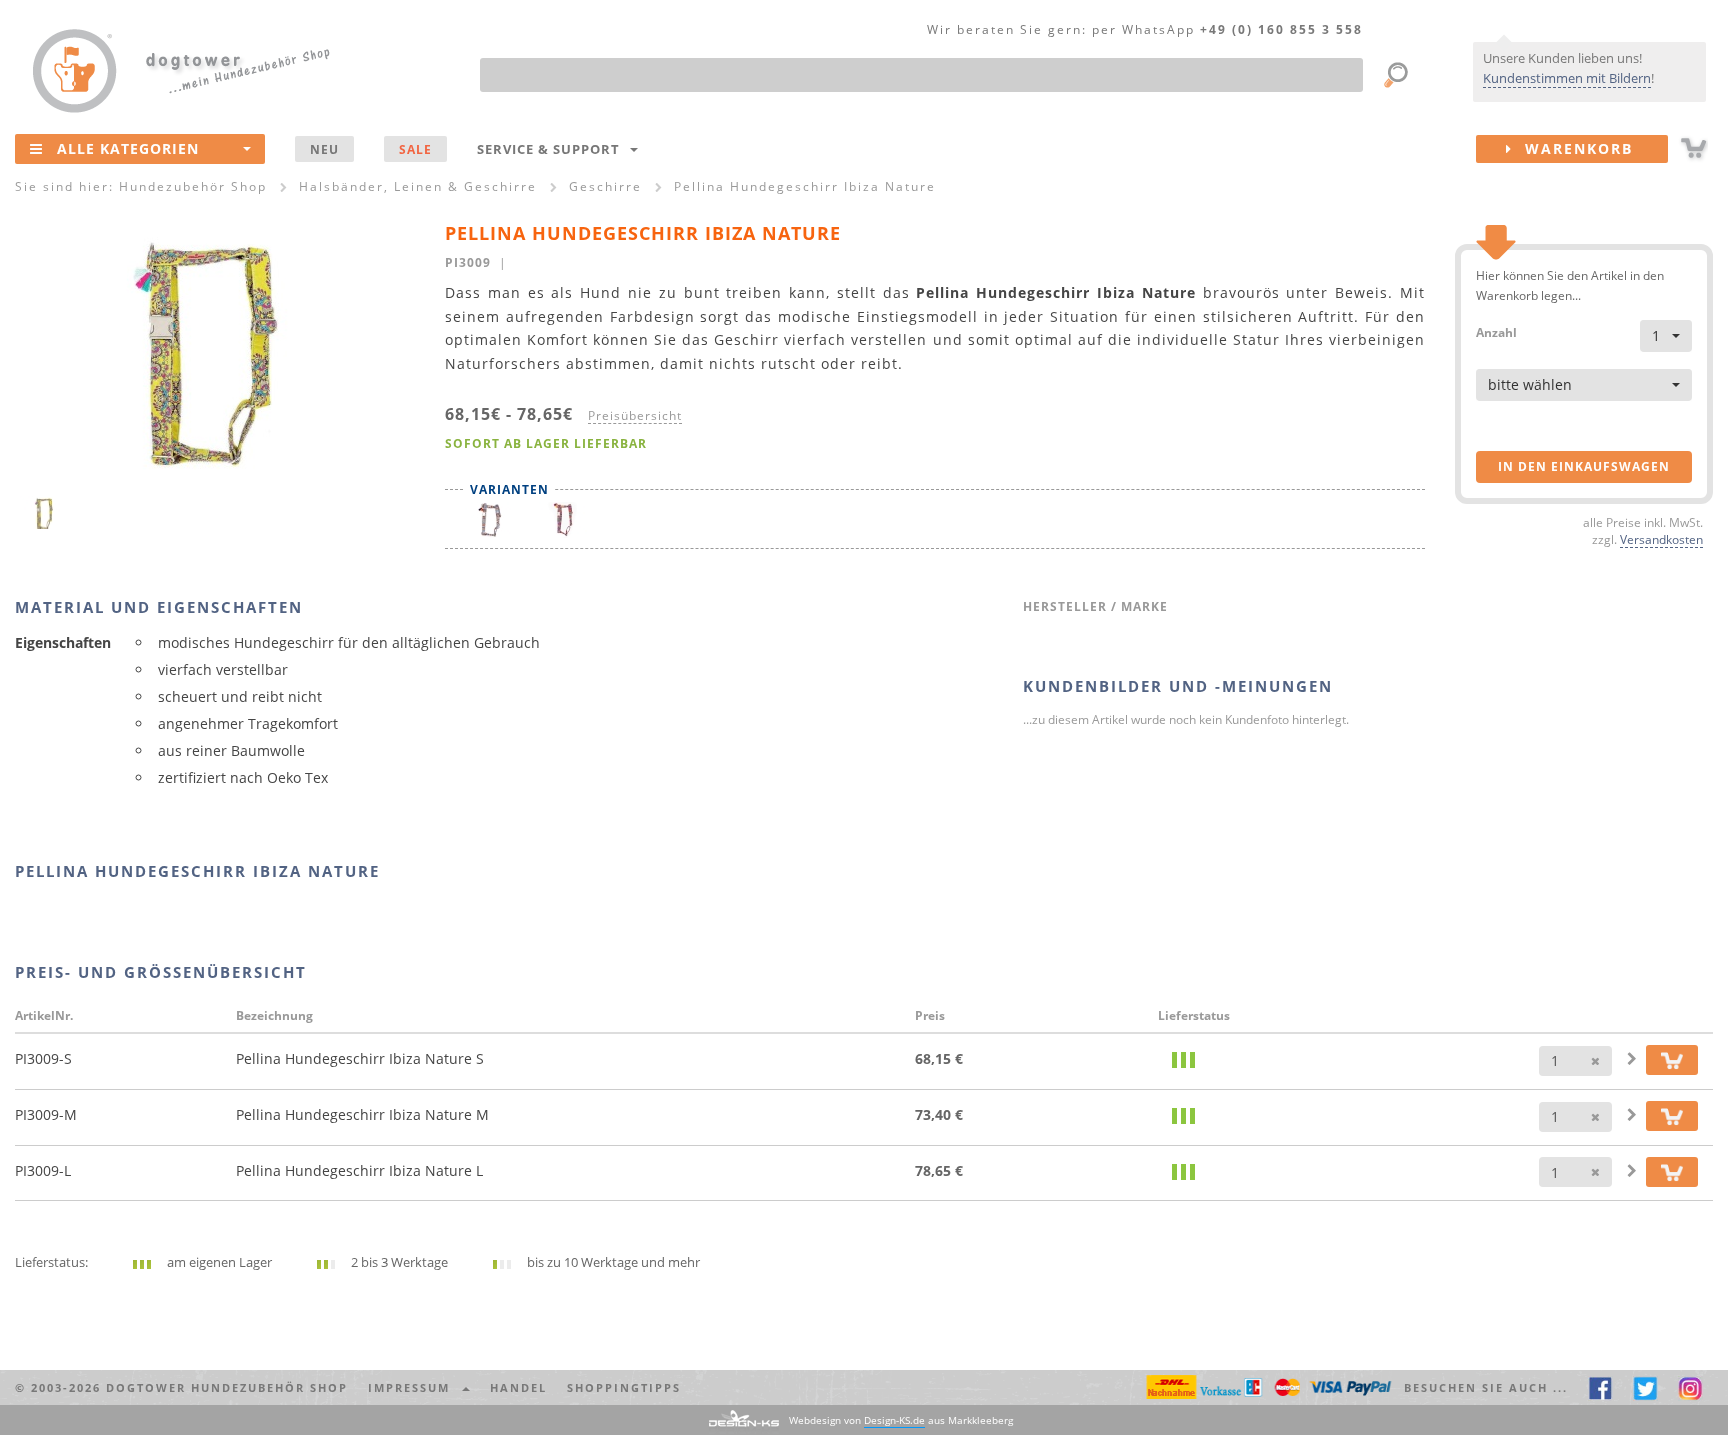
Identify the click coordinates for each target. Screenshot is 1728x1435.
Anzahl (1496, 331)
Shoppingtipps (624, 1387)
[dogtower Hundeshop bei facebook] (1600, 1387)
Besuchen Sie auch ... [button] (1486, 1387)
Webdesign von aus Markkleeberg (901, 1420)
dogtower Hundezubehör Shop (227, 1387)
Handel (518, 1387)
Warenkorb (1573, 148)
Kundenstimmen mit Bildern (1567, 78)
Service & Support (552, 149)
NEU (324, 149)
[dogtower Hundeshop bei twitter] (1645, 1387)
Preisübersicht (635, 415)
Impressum (414, 1387)
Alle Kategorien (128, 148)
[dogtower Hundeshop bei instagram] (1690, 1387)
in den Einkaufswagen (1584, 466)
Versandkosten (1661, 539)
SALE (415, 149)
